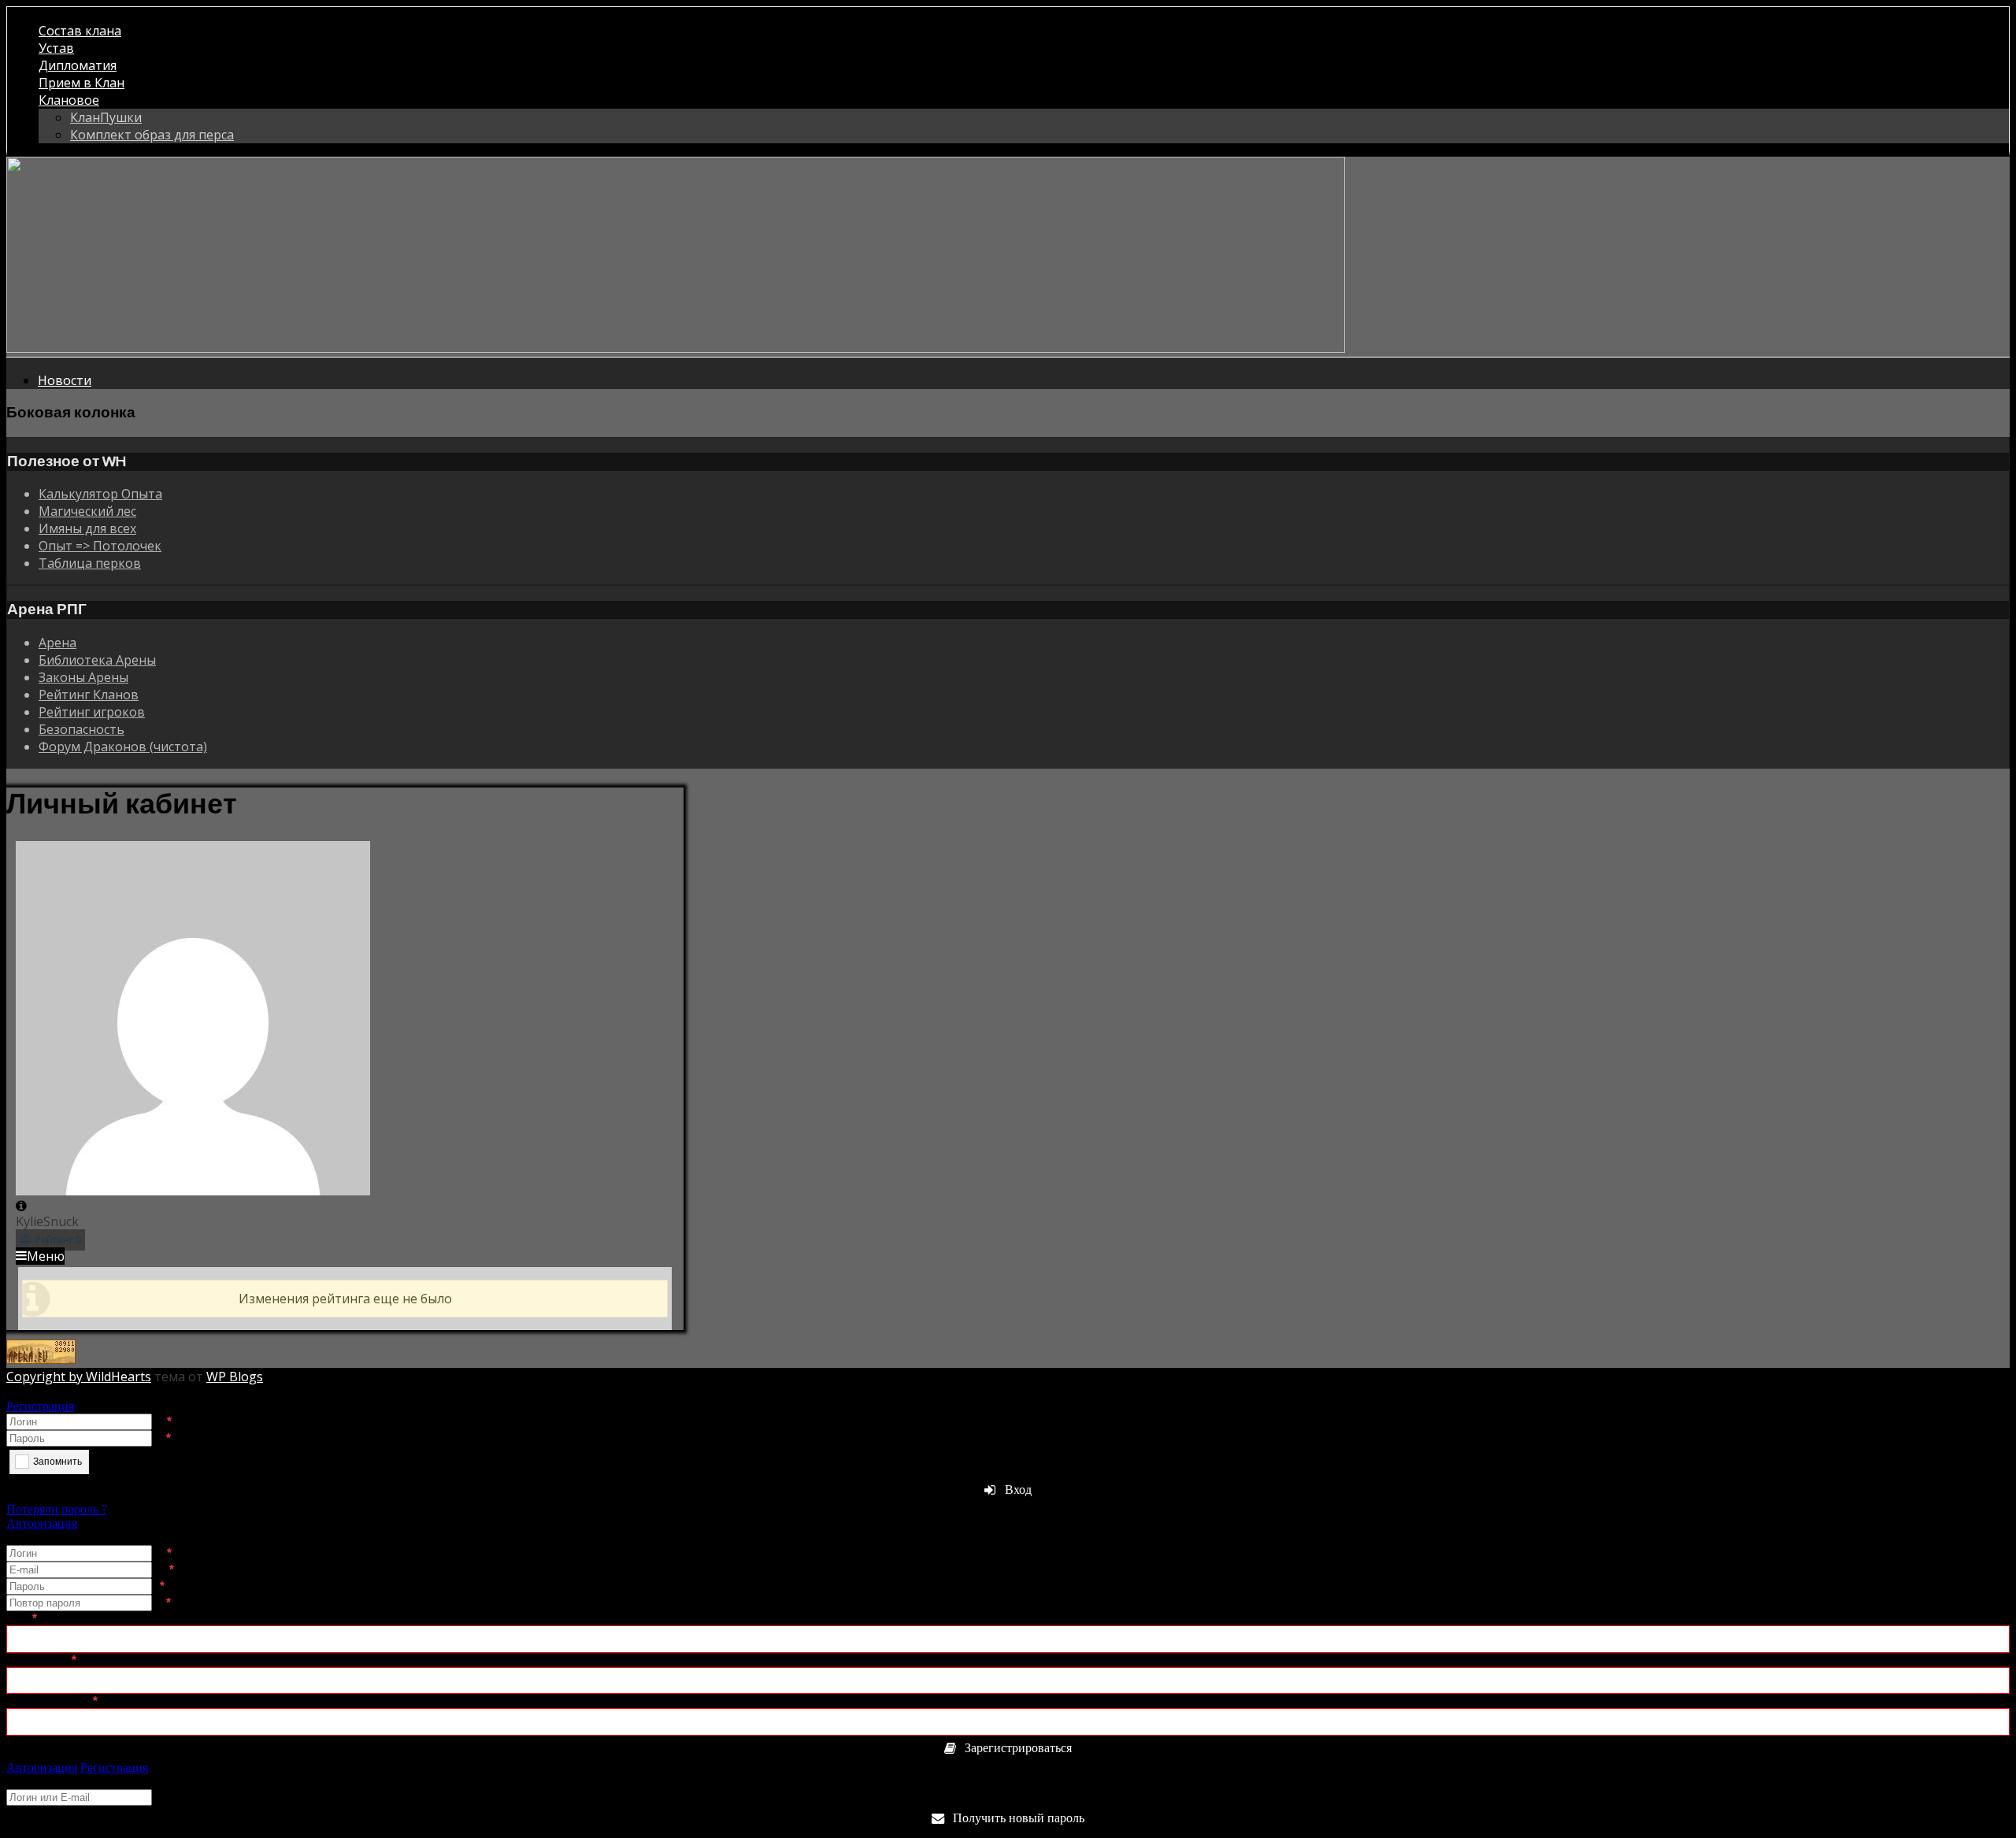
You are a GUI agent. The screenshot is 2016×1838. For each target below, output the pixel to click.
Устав (56, 48)
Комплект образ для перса (152, 135)
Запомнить (57, 1462)
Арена (57, 643)
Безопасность (82, 729)
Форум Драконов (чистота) (123, 747)
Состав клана (80, 31)
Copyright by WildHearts (79, 1377)
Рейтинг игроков (92, 712)
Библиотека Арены (97, 660)
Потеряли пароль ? (57, 1509)
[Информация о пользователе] (21, 1206)
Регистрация (40, 1406)
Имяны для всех (87, 528)
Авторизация (42, 1523)
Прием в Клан (82, 83)
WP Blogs (235, 1377)
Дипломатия (78, 65)
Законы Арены (83, 677)
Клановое (69, 100)
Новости (65, 380)
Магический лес (87, 511)
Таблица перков (90, 563)
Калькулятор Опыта (100, 494)
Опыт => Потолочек (100, 546)
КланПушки (106, 117)
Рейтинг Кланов (89, 695)
